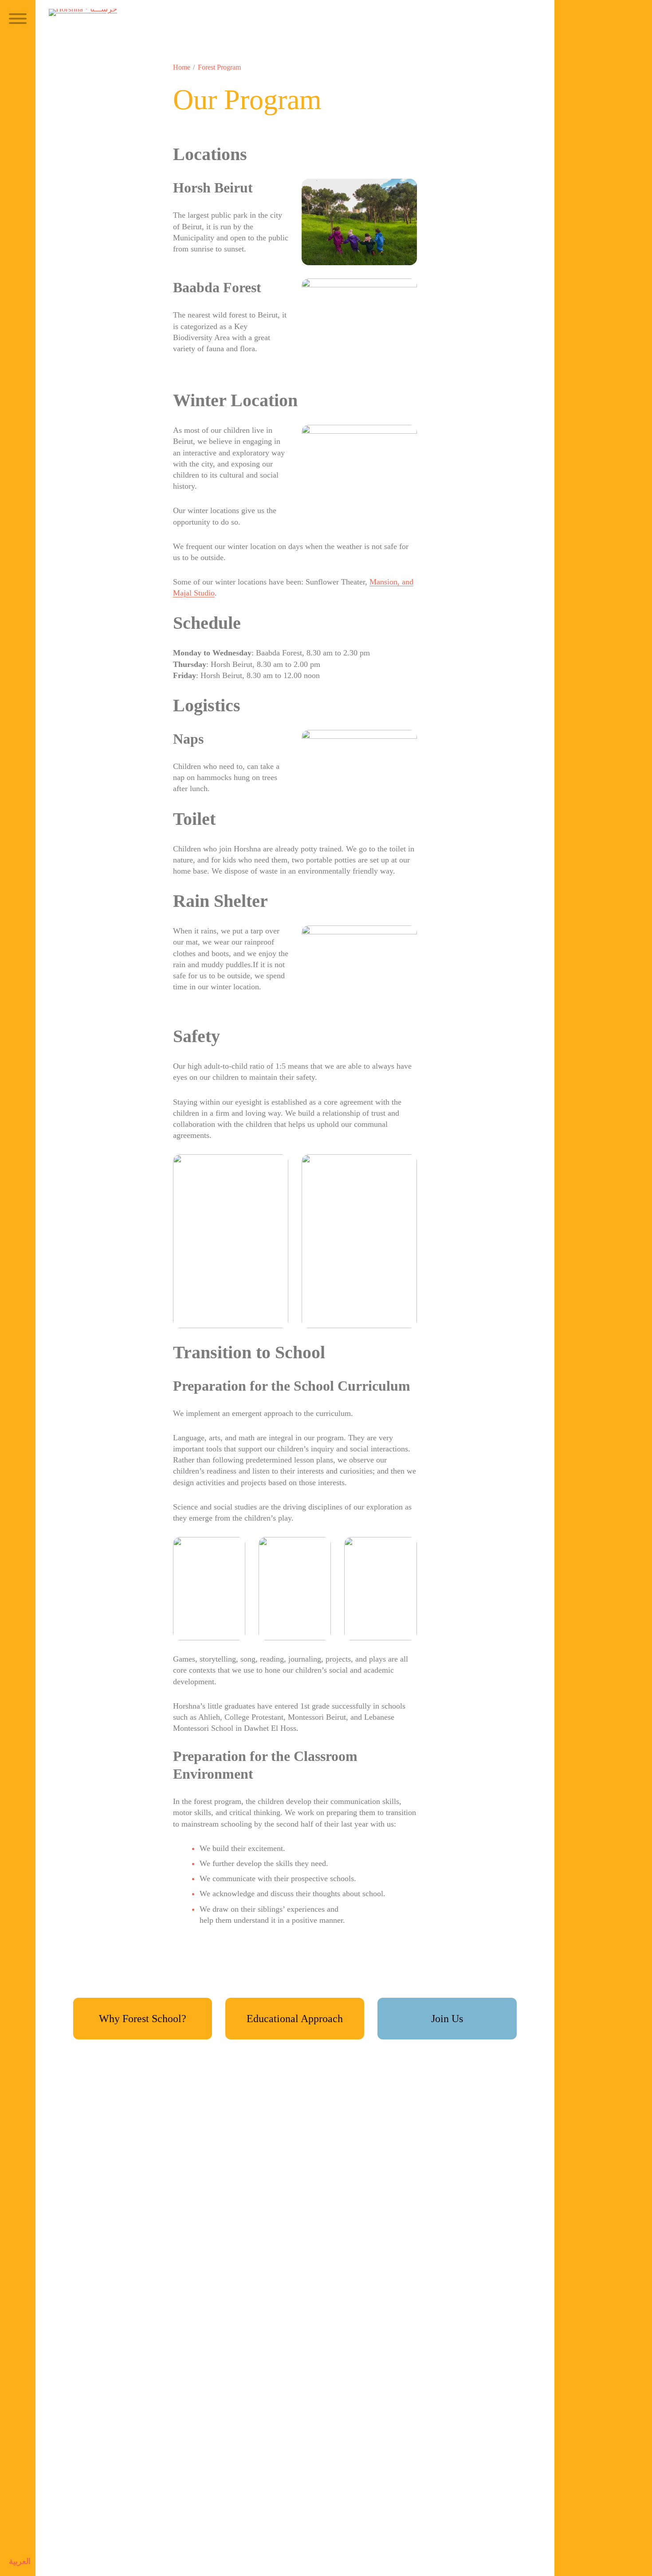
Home (182, 67)
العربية (20, 2561)
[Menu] (18, 20)
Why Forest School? (143, 2019)
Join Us (447, 2019)
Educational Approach (295, 2019)
